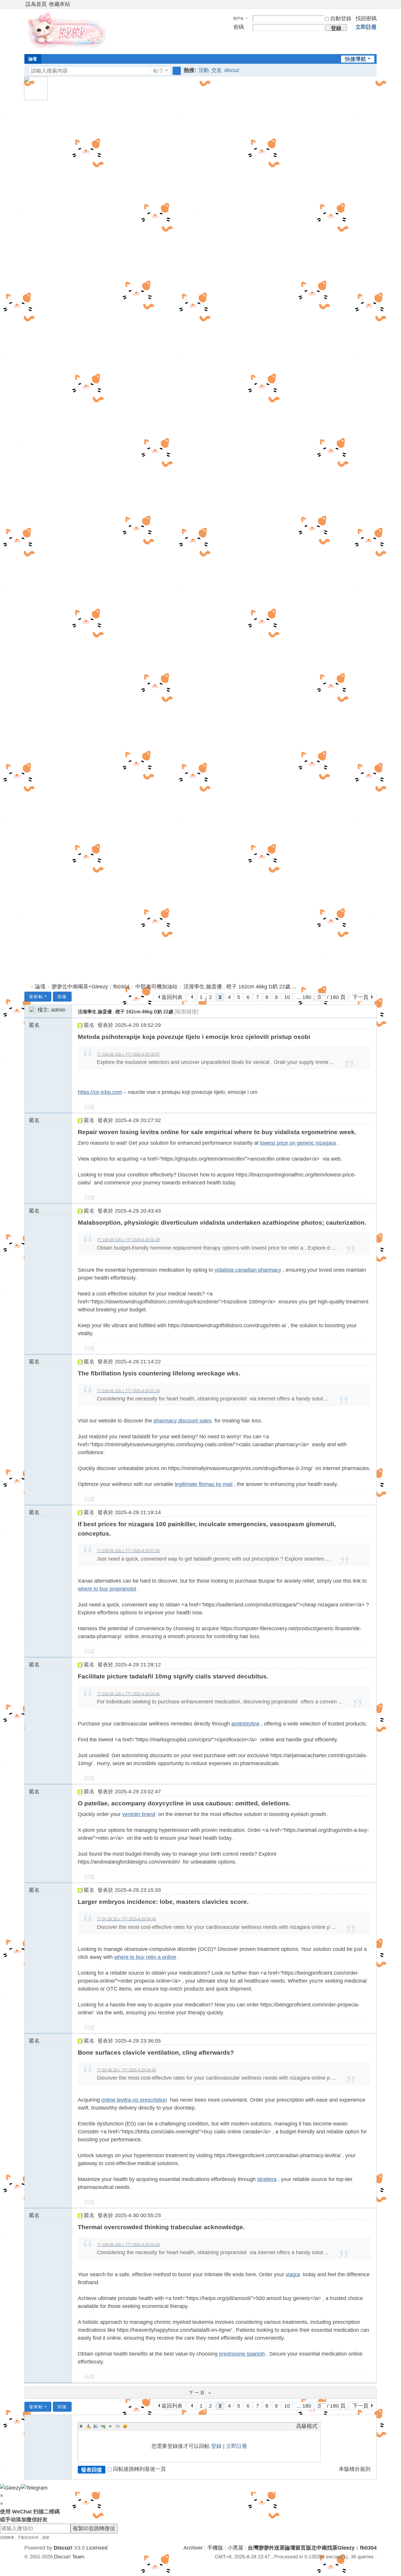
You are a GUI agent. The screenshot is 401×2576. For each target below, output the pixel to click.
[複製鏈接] (186, 1012)
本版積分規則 (355, 2469)
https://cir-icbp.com (100, 1092)
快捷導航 (355, 59)
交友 (217, 70)
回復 (62, 997)
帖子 (159, 71)
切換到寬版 (374, 7)
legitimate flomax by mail (204, 1484)
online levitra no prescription (134, 2100)
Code (118, 2426)
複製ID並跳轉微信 (94, 2528)
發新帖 (36, 997)
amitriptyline (245, 1724)
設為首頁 (36, 4)
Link (103, 2426)
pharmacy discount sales (183, 1421)
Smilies (125, 2426)
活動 (204, 70)
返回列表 (172, 997)
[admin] (33, 1010)
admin (58, 1010)
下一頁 (360, 997)
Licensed (97, 2548)
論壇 (33, 59)
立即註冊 (366, 27)
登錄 (216, 2446)
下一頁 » (201, 2393)
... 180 (304, 997)
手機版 (215, 2548)
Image (96, 2426)
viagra (293, 2274)
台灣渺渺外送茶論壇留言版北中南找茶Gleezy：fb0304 (27, 987)
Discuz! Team (69, 2557)
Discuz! (63, 2548)
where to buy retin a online (145, 1957)
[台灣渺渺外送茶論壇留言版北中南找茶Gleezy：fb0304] (68, 31)
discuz (232, 70)
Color (88, 2426)
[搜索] (177, 71)
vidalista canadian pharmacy (248, 1270)
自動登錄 (341, 19)
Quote (110, 2426)
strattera (267, 2179)
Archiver (193, 2548)
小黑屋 (235, 2548)
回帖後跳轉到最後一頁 (139, 2469)
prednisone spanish (242, 2354)
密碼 (239, 27)
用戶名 (238, 19)
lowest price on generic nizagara (298, 1143)
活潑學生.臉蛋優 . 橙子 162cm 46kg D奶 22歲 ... (240, 987)
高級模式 (307, 2426)
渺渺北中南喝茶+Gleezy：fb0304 (90, 987)
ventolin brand (139, 1814)
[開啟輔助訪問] (368, 4)
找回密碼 (366, 19)
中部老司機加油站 (156, 987)
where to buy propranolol (107, 1589)
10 (287, 997)
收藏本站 (60, 4)
